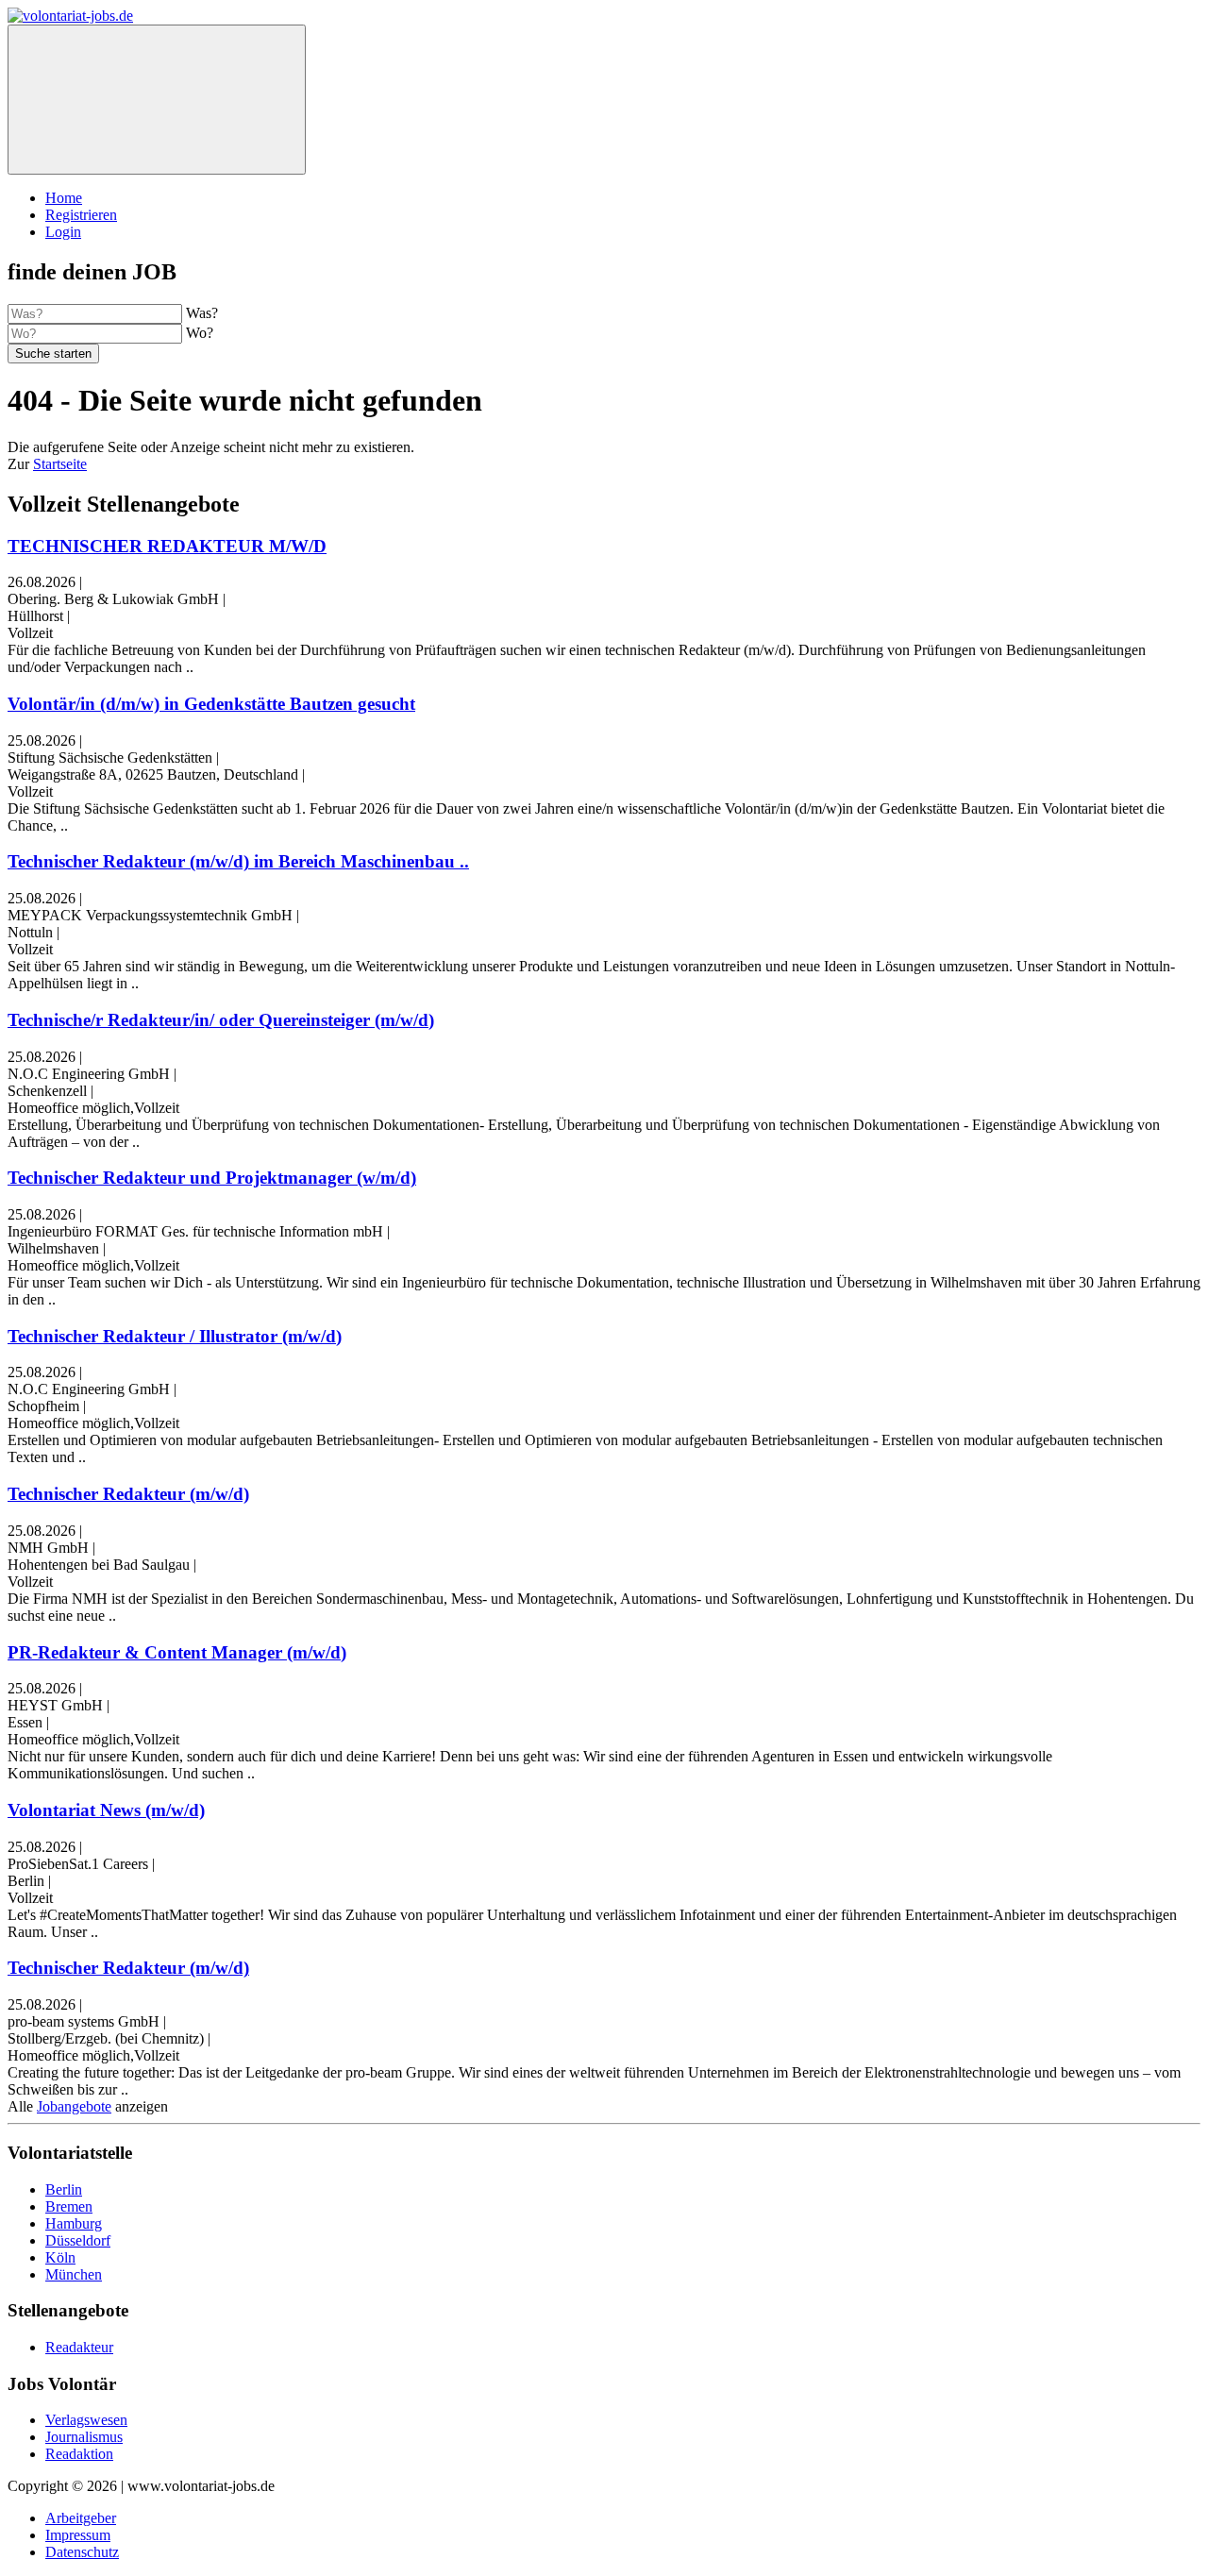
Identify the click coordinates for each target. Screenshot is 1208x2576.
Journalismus (84, 2437)
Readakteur (79, 2347)
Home (64, 198)
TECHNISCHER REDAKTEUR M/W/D (167, 546)
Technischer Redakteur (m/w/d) (128, 1494)
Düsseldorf (78, 2240)
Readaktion (79, 2454)
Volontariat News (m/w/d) (106, 1810)
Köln (60, 2257)
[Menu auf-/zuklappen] (157, 100)
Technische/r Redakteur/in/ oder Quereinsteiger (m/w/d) (221, 1020)
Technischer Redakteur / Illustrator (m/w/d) (175, 1336)
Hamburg (74, 2223)
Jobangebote (74, 2106)
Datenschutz (82, 2552)
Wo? (200, 333)
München (74, 2274)
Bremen (69, 2206)
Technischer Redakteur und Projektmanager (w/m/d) (212, 1178)
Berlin (64, 2189)
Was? (202, 313)
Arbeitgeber (81, 2518)
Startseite (60, 464)
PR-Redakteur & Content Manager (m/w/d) (177, 1652)
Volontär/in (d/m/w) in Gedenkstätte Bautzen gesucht (211, 704)
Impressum (78, 2535)
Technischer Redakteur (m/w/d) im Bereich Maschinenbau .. (238, 861)
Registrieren (81, 215)
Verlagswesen (86, 2420)
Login (63, 232)
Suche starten (53, 354)
